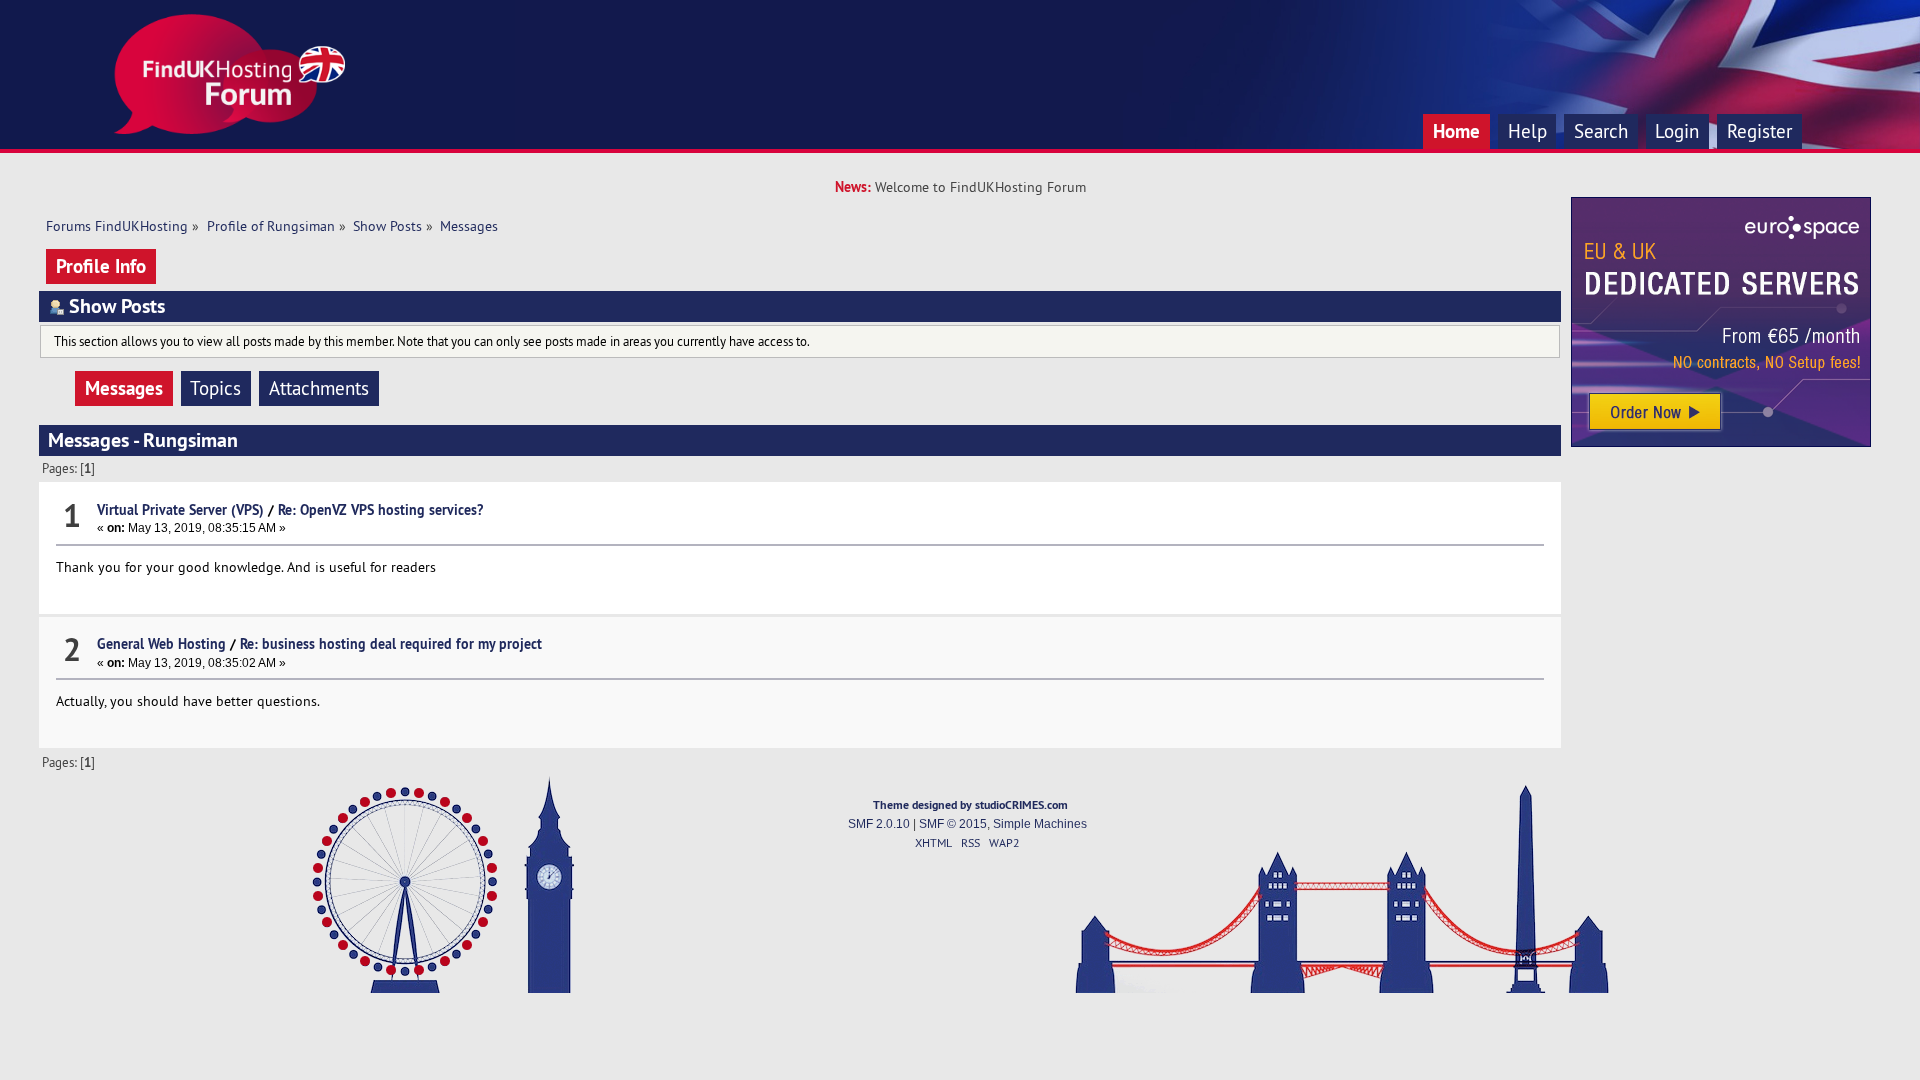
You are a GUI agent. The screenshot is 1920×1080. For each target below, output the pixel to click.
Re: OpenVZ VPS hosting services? (380, 509)
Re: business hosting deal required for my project (391, 643)
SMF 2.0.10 (879, 824)
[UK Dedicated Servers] (1721, 442)
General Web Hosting (161, 643)
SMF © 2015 (953, 824)
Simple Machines (1040, 824)
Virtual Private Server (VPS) (180, 509)
